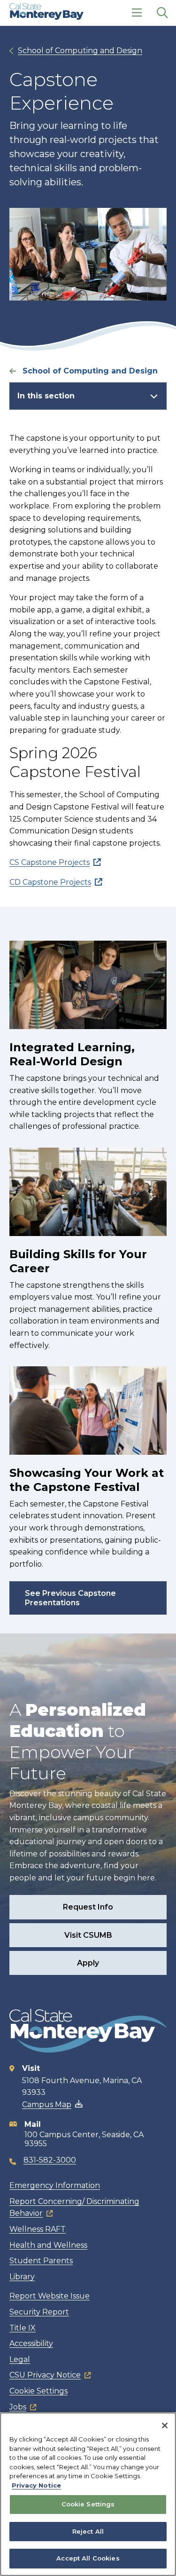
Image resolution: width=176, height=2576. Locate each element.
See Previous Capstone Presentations (70, 1598)
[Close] (165, 2425)
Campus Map (47, 2104)
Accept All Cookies (88, 2558)
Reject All (88, 2531)
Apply (88, 1963)
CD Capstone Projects (50, 882)
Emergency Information (55, 2185)
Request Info (88, 1907)
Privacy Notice (36, 2485)
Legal (20, 2359)
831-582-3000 (50, 2160)
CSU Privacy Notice (45, 2375)
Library (22, 2277)
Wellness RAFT (38, 2229)
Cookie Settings (38, 2391)
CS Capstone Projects (50, 862)
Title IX (23, 2328)
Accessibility (31, 2343)
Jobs (18, 2407)
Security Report (39, 2312)
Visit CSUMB (88, 1935)
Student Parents (41, 2261)
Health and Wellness (48, 2245)
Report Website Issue (50, 2296)
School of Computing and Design (80, 51)
